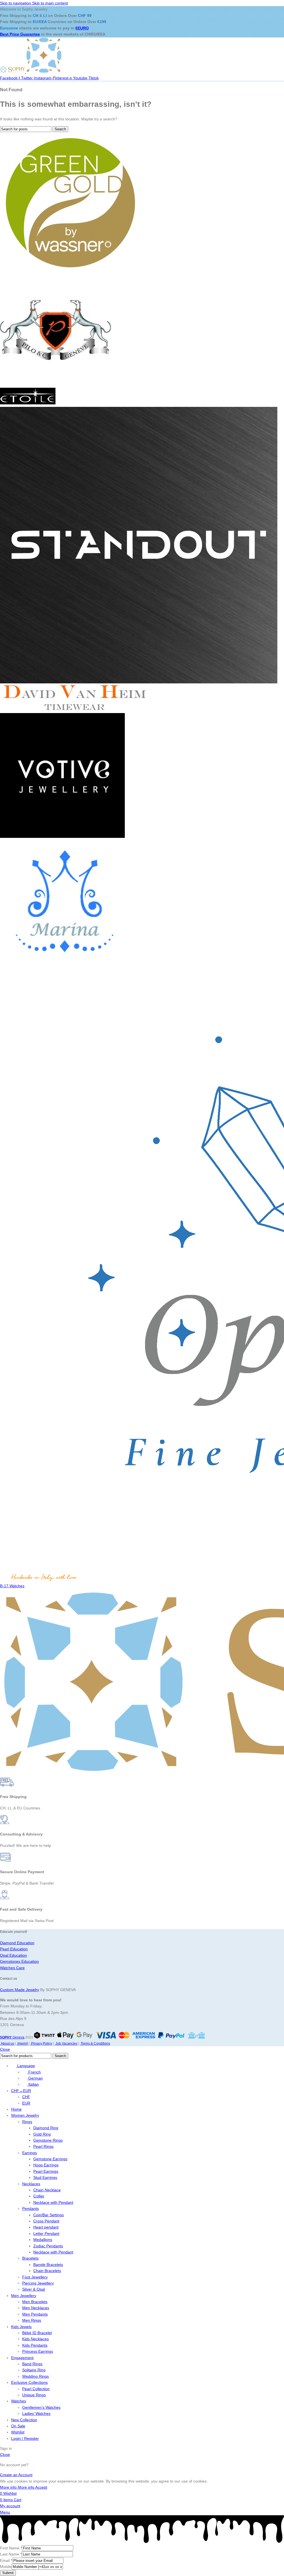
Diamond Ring (46, 2128)
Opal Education (13, 1955)
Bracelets (30, 2258)
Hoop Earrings (46, 2165)
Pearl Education (14, 1949)
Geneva (12, 2037)
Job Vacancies (66, 2043)
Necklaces (31, 2184)
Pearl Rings (43, 2146)
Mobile (6, 2567)
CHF (26, 2097)
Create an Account (16, 2475)
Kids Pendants (35, 2345)
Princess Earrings (38, 2351)
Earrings (30, 2153)
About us (7, 2043)
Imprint (22, 2043)
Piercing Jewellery (38, 2283)
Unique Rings (34, 2395)
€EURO (82, 28)
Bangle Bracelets (48, 2265)
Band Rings (32, 2364)
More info (17, 2487)
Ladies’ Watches (36, 2413)
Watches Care (12, 1968)
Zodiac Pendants (48, 2246)
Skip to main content (50, 3)
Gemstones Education (19, 1961)
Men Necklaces (36, 2308)
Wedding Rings (35, 2376)
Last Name (11, 2554)
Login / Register (25, 2438)
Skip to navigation (16, 3)
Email (6, 2560)
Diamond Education (17, 1943)
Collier (39, 2196)
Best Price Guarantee (20, 34)
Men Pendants (35, 2314)
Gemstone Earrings (50, 2159)
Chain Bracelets (47, 2271)
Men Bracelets (35, 2302)
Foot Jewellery (35, 2277)
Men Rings (32, 2320)
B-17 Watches (12, 1586)
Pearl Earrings (46, 2171)
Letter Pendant (46, 2233)
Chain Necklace (47, 2190)
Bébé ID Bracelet (37, 2333)
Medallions (43, 2240)
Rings (27, 2122)
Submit (8, 2573)
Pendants (31, 2209)
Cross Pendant (46, 2221)
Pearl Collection (36, 2389)
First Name (11, 2548)
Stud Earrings (45, 2177)
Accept (41, 2487)
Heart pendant (46, 2227)
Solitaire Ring (34, 2370)
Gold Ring (42, 2134)
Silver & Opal (34, 2289)
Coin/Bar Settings (49, 2215)
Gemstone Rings (48, 2140)
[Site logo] (13, 72)
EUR (26, 2103)
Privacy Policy (41, 2043)
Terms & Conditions (95, 2043)
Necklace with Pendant (53, 2202)
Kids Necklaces (35, 2339)
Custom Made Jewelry (20, 1990)
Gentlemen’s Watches (41, 2407)
